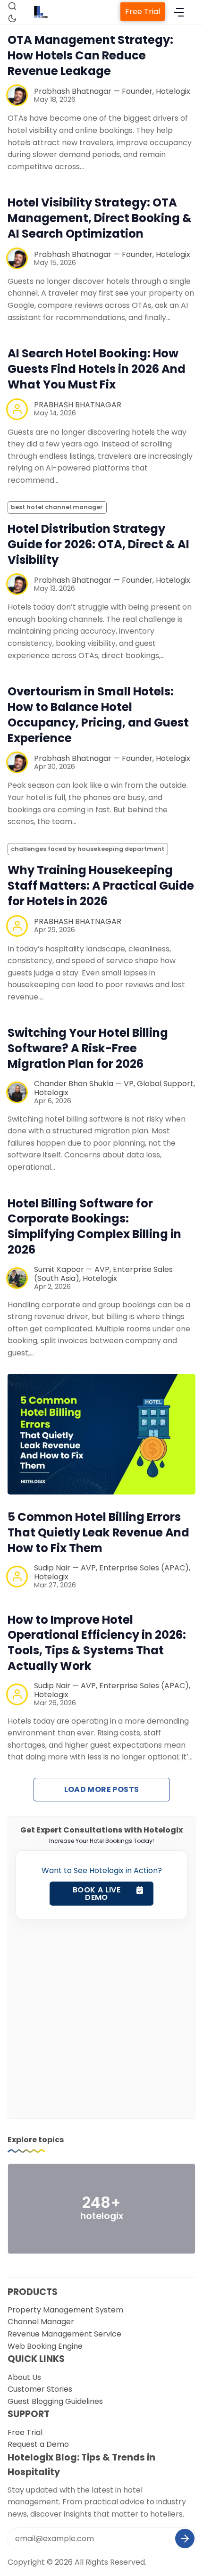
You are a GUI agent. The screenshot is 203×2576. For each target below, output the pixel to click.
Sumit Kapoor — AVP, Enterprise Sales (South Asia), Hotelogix (103, 1274)
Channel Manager (41, 2322)
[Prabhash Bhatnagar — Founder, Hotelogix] (17, 95)
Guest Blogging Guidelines (55, 2401)
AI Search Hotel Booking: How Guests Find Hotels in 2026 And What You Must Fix (97, 369)
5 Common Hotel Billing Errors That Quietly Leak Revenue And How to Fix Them (98, 1532)
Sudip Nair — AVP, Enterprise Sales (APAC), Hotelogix (112, 1572)
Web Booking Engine (45, 2346)
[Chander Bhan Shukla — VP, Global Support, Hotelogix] (17, 1092)
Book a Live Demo (97, 1894)
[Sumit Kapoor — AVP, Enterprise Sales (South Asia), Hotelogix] (17, 1278)
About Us (24, 2377)
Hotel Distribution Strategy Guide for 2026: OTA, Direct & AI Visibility (98, 544)
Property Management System (65, 2310)
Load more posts (102, 1789)
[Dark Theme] (12, 18)
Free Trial (143, 12)
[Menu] (179, 12)
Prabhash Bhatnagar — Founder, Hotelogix (112, 91)
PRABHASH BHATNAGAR (78, 405)
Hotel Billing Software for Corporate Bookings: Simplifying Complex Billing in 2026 (94, 1227)
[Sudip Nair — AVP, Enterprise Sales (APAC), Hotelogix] (17, 1577)
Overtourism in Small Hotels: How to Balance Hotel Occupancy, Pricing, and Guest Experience (98, 715)
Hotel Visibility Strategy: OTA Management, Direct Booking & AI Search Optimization (100, 218)
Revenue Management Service (64, 2334)
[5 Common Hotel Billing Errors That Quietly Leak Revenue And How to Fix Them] (101, 1434)
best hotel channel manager (57, 507)
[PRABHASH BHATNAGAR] (17, 409)
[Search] (12, 6)
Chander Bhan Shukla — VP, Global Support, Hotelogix (114, 1088)
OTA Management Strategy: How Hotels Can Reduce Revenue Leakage (90, 55)
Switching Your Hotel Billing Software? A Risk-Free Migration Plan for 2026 (88, 1048)
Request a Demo (38, 2444)
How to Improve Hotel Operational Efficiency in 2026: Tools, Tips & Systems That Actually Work (97, 1643)
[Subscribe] (185, 2539)
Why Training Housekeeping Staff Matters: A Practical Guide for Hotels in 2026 (101, 886)
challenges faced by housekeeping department (88, 849)
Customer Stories (40, 2389)
